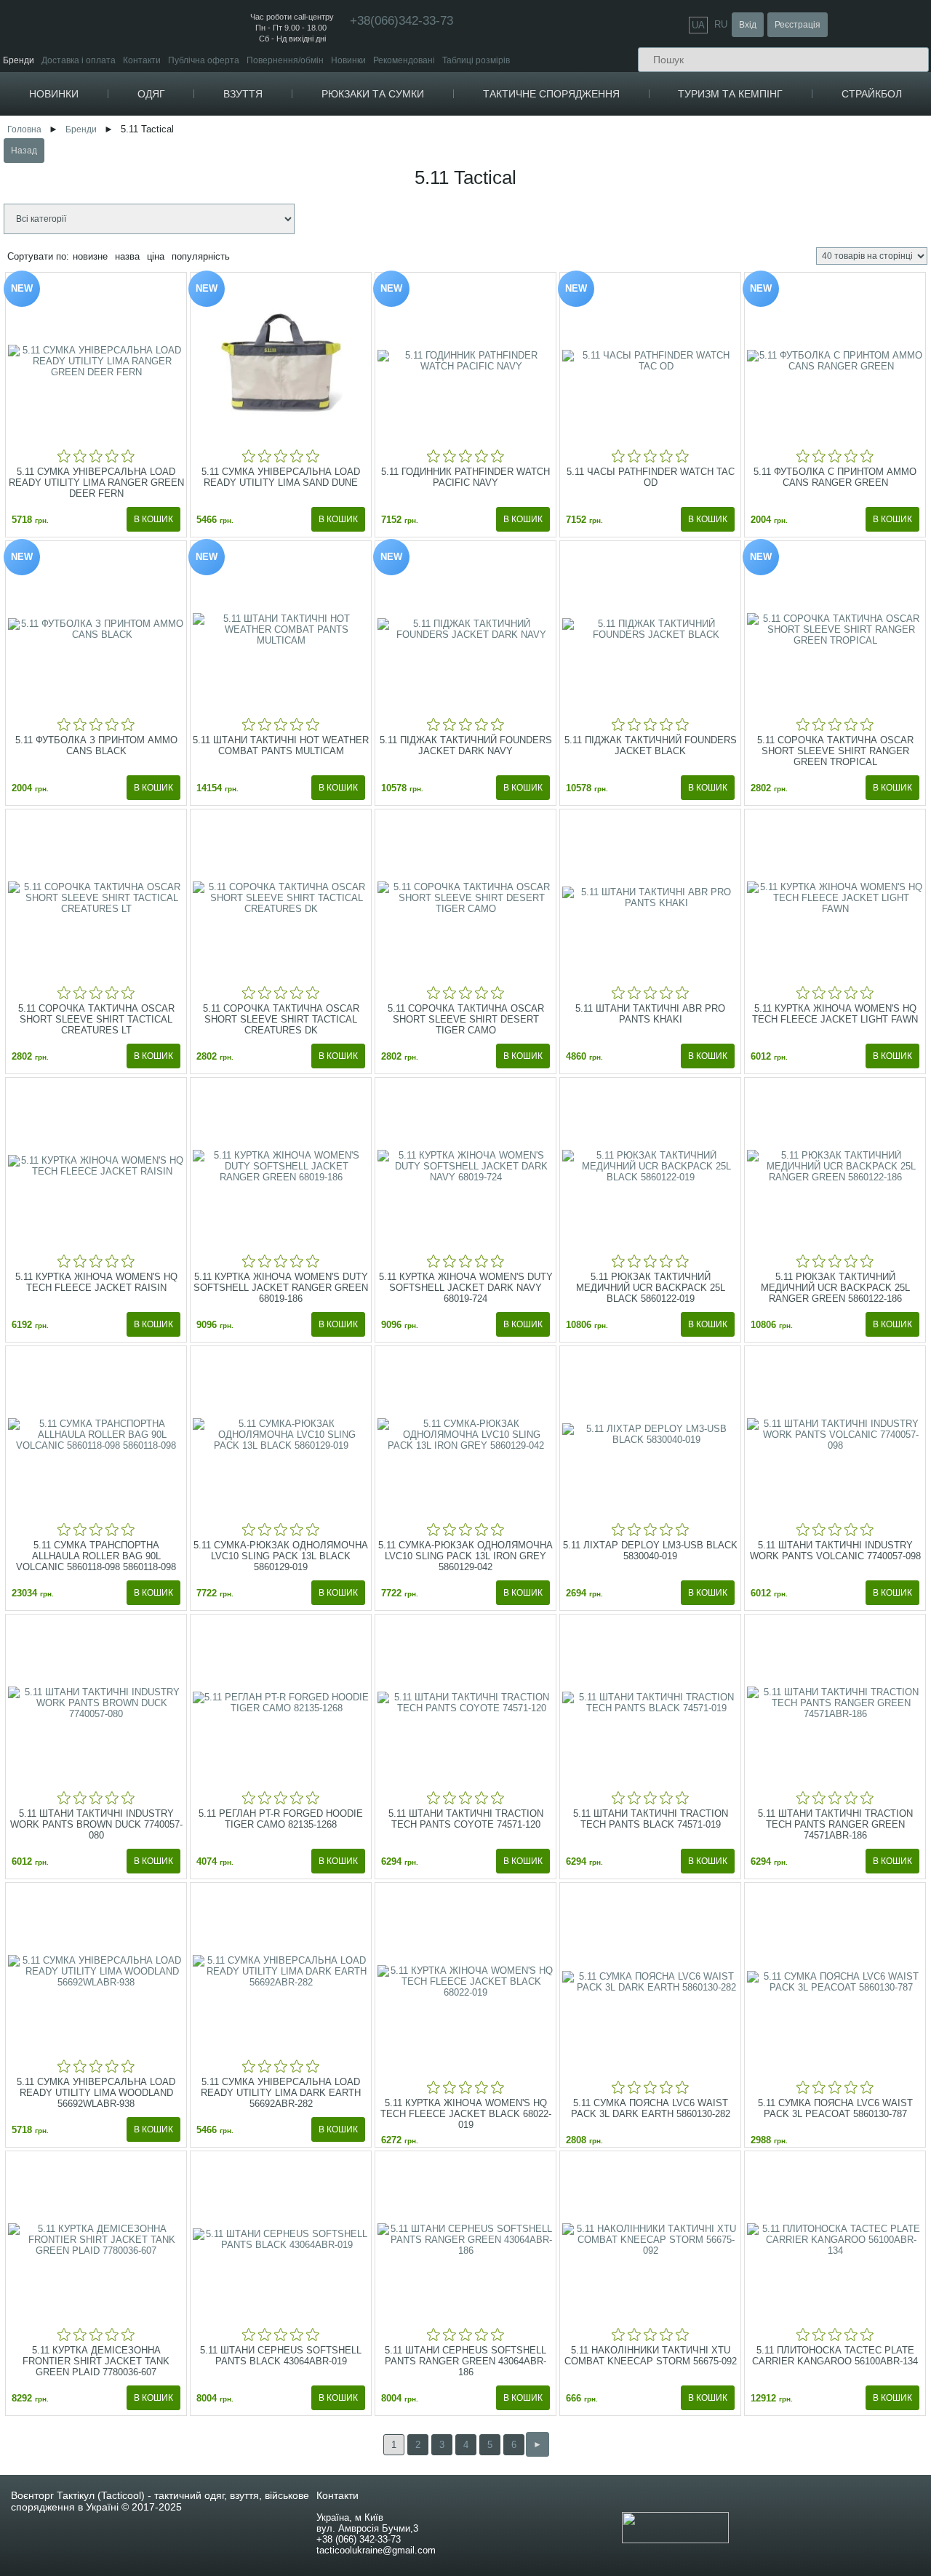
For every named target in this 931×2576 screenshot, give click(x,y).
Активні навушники (778, 243)
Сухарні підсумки (607, 264)
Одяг (151, 94)
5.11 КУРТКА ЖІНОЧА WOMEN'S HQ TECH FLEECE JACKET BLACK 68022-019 (466, 2114)
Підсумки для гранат (614, 253)
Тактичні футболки (210, 232)
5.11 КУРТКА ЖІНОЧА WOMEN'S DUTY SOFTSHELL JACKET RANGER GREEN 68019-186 (281, 1288)
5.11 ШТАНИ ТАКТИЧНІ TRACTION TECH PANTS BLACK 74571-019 (651, 1819)
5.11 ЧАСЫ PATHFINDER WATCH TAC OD (651, 477)
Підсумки (587, 177)
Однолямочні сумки (433, 210)
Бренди (19, 60)
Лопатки (768, 174)
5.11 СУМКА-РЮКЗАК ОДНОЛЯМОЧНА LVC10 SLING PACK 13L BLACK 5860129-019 (281, 1556)
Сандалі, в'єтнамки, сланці (321, 215)
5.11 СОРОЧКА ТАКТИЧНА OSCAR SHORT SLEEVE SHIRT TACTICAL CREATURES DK (281, 1019)
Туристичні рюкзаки (433, 158)
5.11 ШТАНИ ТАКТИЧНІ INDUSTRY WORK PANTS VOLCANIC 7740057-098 (835, 1551)
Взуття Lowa (287, 233)
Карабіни (766, 144)
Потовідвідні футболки (219, 264)
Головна (24, 129)
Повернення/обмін (285, 60)
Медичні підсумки (608, 243)
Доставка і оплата (79, 60)
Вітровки (189, 180)
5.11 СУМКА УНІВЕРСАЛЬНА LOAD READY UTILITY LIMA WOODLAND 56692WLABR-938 (96, 2093)
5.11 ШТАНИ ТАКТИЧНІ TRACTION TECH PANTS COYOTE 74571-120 (466, 1819)
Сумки (402, 199)
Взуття (243, 94)
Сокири (766, 207)
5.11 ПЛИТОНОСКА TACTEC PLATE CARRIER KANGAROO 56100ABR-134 (835, 2356)
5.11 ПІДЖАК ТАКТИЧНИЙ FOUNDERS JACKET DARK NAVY (466, 745)
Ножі (760, 196)
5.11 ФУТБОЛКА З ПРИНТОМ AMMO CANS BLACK (96, 745)
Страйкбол (872, 94)
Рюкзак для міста (428, 147)
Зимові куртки (200, 158)
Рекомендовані (404, 60)
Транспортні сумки (431, 253)
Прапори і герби (605, 147)
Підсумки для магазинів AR (627, 199)
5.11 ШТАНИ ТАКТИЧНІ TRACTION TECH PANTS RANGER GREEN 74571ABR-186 (835, 1824)
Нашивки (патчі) (605, 136)
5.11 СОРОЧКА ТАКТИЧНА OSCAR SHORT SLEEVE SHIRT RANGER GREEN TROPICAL (835, 751)
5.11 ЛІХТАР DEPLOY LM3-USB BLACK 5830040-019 (650, 1551)
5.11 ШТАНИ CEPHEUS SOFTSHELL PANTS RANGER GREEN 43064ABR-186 (465, 2361)
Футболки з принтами (216, 243)
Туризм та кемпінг (730, 94)
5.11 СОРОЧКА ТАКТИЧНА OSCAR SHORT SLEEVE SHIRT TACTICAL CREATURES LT (96, 1019)
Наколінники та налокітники (796, 232)
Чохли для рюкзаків (433, 180)
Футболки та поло (208, 220)
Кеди (269, 196)
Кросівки (277, 177)
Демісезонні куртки (211, 147)
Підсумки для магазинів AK (627, 188)
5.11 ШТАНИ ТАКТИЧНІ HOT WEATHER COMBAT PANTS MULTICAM (281, 745)
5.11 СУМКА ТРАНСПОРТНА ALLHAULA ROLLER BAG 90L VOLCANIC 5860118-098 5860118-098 (96, 1556)
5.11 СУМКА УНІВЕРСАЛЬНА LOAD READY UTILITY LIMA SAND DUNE (281, 477)
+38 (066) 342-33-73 (359, 2539)
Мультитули (775, 185)
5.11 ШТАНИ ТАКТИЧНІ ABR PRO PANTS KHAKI (650, 1014)
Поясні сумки (420, 221)
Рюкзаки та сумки (373, 94)
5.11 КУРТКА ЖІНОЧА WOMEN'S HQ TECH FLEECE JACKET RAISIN (96, 1282)
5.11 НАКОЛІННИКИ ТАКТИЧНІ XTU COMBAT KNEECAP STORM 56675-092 (651, 2356)
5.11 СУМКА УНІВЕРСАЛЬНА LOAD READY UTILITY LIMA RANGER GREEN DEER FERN (96, 483)
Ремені (517, 271)
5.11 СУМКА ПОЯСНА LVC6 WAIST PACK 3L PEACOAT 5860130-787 (835, 2108)
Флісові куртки (201, 136)
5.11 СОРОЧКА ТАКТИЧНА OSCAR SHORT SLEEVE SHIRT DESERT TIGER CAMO (466, 1019)
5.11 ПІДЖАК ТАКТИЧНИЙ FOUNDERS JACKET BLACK (651, 745)
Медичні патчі (600, 158)
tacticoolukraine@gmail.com (376, 2550)
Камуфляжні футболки (218, 253)
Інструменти (774, 163)
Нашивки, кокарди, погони (628, 125)
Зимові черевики (297, 147)
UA (698, 25)
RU (721, 24)
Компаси (766, 125)
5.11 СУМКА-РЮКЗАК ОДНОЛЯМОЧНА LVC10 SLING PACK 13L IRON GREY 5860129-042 (465, 1556)
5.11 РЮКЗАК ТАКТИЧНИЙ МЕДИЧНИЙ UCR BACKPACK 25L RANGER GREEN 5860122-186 (835, 1288)
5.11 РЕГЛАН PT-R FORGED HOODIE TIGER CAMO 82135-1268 (281, 1819)
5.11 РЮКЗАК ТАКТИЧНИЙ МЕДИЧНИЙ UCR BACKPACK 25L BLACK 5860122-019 (651, 1288)
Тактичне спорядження (551, 94)
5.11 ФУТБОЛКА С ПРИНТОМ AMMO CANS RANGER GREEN (835, 477)
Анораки (189, 202)
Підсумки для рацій (611, 210)
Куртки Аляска (201, 191)
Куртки (181, 125)
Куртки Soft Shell (205, 169)
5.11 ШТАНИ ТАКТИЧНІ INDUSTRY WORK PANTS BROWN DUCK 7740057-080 (96, 1824)
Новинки (348, 60)
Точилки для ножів (788, 218)
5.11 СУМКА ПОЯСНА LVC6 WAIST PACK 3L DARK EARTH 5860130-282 (651, 2108)
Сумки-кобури (421, 243)
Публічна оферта (204, 60)
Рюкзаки (407, 125)
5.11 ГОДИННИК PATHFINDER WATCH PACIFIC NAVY (465, 477)
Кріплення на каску (778, 264)
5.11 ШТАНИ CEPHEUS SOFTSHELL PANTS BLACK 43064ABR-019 (281, 2356)
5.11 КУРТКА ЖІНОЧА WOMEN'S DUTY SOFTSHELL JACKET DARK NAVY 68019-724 (466, 1288)
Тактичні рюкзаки (428, 136)
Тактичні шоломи (774, 253)
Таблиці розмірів (476, 60)
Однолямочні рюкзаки (438, 169)
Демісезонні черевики (308, 136)
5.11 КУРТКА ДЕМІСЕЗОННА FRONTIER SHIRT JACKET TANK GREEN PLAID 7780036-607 (96, 2361)
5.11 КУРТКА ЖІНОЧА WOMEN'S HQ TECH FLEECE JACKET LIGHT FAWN (835, 1014)
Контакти (142, 60)
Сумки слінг (416, 232)
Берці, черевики (295, 125)
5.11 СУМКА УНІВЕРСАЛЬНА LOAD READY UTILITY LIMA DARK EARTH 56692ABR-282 (281, 2093)
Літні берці (285, 158)
